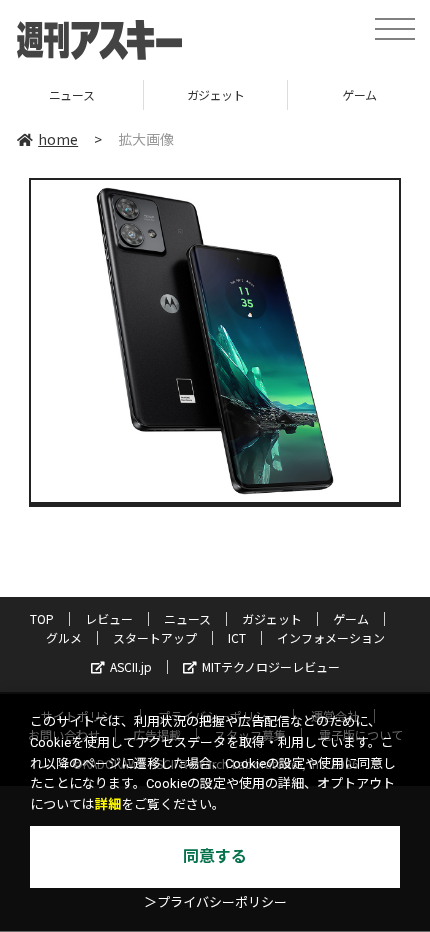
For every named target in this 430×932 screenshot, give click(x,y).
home (58, 139)
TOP (42, 618)
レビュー (109, 618)
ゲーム (351, 618)
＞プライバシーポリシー (215, 902)
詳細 (108, 804)
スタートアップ (155, 637)
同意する (215, 856)
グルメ (64, 637)
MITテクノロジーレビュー (271, 666)
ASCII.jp (131, 666)
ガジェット (216, 94)
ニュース (71, 94)
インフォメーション (331, 637)
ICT (237, 637)
